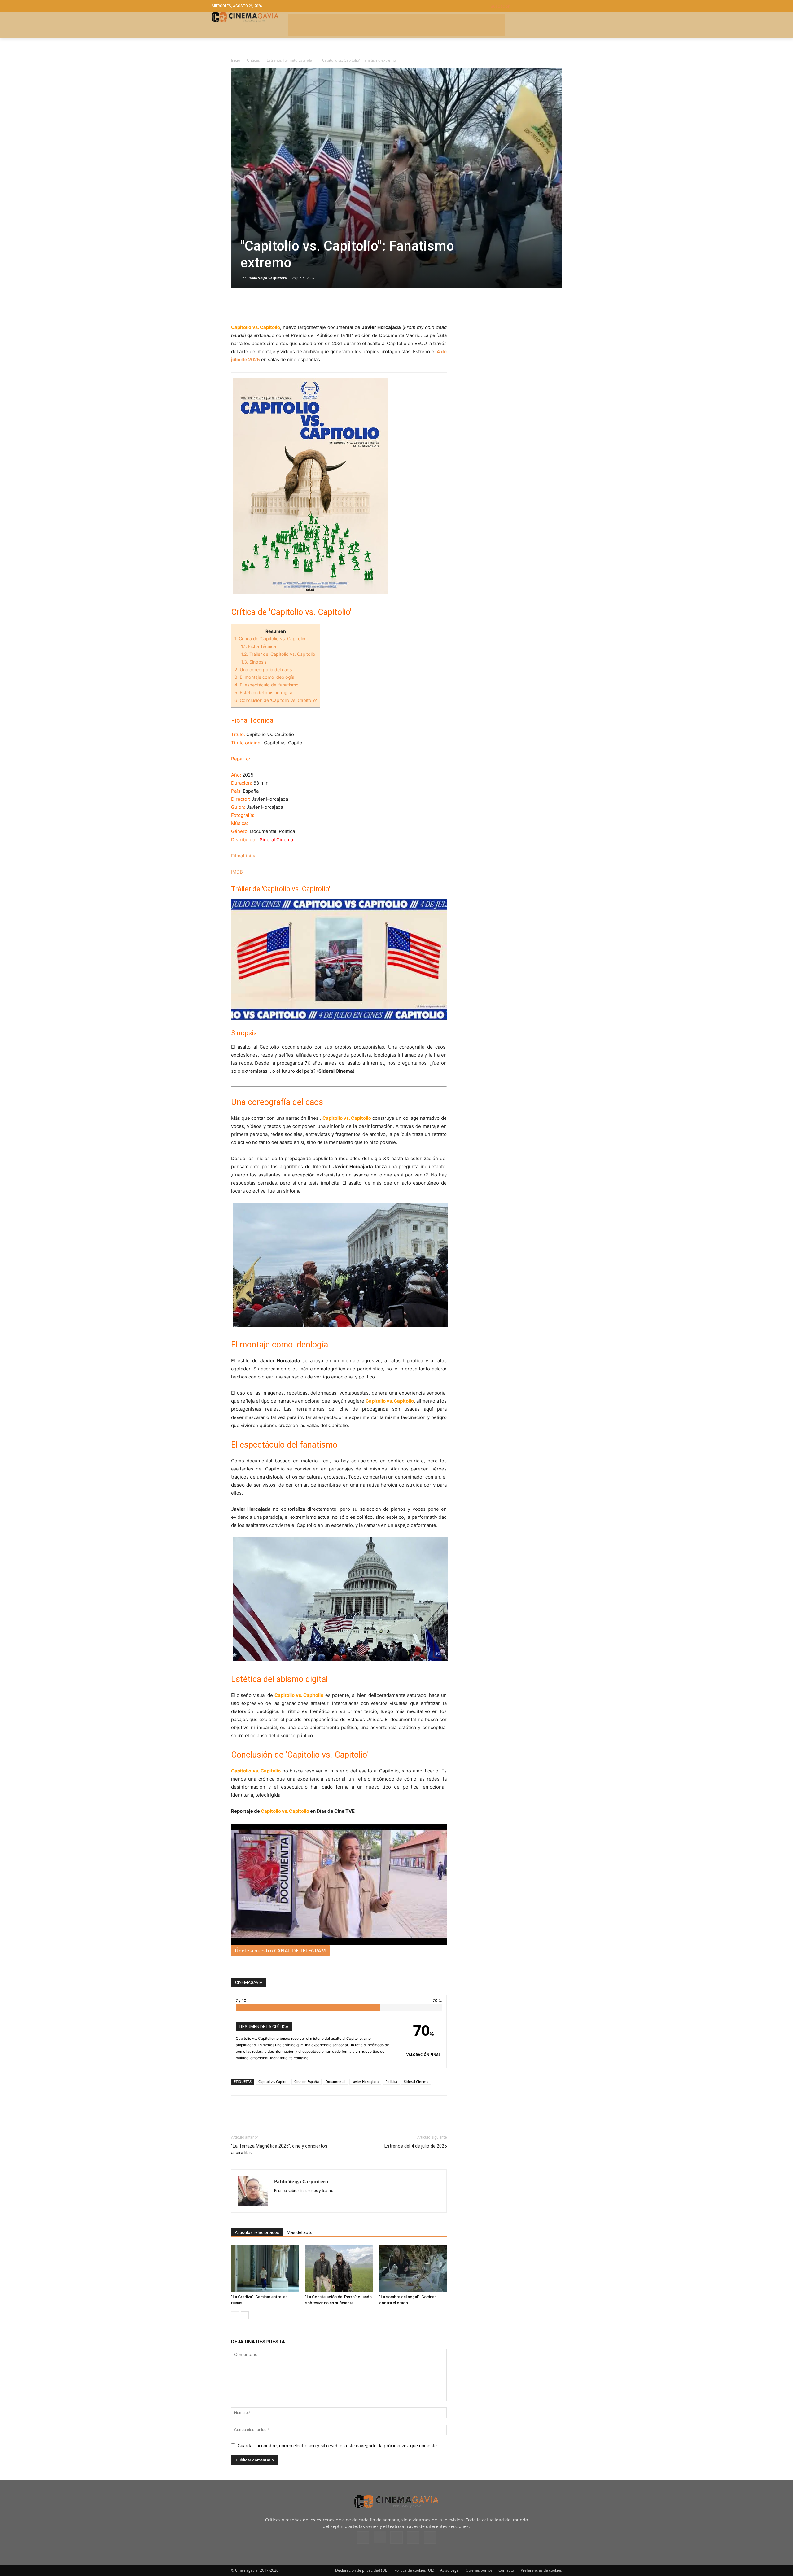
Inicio (236, 60)
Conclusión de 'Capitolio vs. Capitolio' (276, 700)
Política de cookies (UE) (414, 2570)
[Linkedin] (266, 306)
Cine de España (307, 2081)
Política (391, 2081)
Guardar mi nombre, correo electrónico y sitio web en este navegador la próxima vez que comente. (338, 2445)
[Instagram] (380, 2537)
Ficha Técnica (258, 646)
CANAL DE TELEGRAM (300, 1951)
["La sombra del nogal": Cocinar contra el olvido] (413, 2268)
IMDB (237, 872)
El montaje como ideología (264, 677)
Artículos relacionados (257, 2232)
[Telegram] (280, 306)
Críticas (253, 60)
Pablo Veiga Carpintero (267, 278)
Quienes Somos (479, 2570)
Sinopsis (254, 662)
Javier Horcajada (365, 2081)
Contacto (506, 2570)
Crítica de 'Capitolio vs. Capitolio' (270, 639)
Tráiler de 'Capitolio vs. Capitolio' (279, 654)
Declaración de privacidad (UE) (362, 2570)
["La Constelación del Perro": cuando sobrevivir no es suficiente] (339, 2268)
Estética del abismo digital (264, 692)
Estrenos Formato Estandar (290, 60)
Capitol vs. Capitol (273, 2081)
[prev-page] (235, 2315)
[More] (309, 306)
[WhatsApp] (294, 306)
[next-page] (245, 2315)
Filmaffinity (243, 856)
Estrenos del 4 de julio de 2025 (416, 2146)
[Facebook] (237, 306)
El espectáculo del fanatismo (267, 685)
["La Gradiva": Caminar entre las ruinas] (265, 2268)
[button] (536, 6)
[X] (252, 306)
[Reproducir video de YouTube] (339, 959)
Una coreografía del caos (263, 670)
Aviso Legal (450, 2570)
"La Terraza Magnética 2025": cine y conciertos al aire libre (279, 2149)
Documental (335, 2081)
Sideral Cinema (416, 2081)
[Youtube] (430, 2538)
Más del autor (300, 2232)
